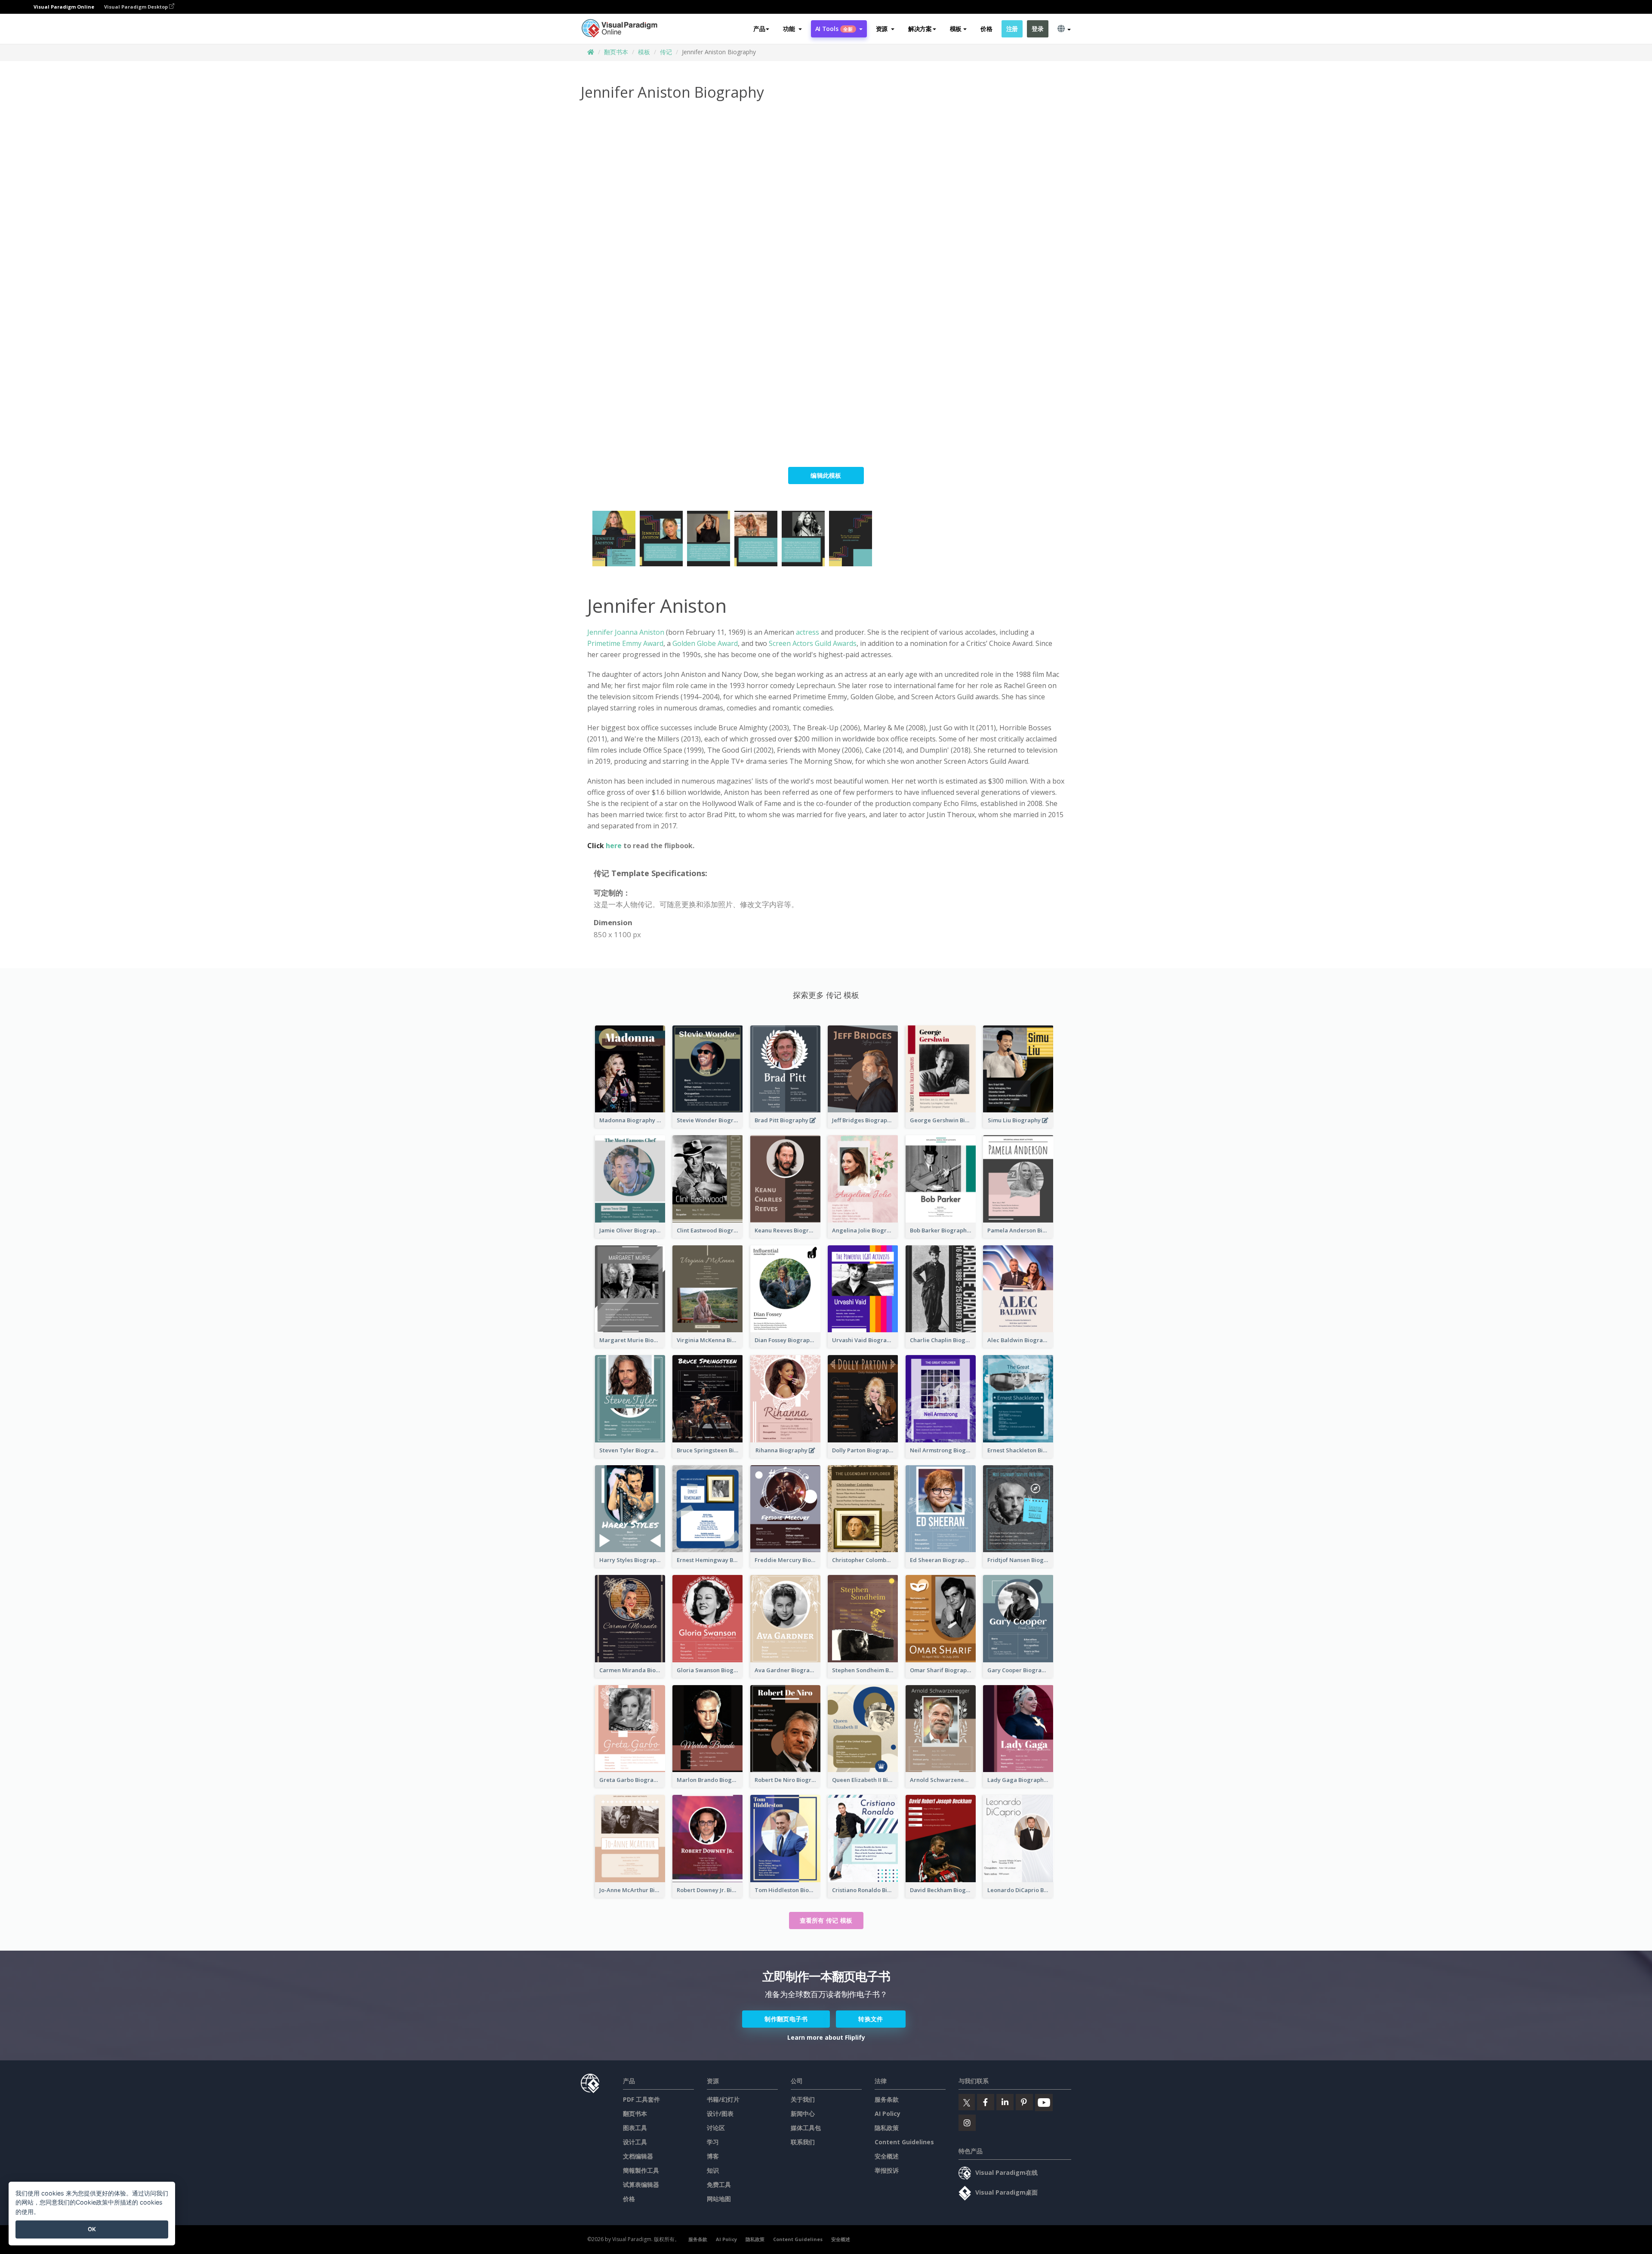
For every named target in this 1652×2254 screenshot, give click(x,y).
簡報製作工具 (641, 2170)
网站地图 (719, 2199)
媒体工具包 (806, 2128)
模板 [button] (956, 29)
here (615, 846)
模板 (644, 52)
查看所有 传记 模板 (826, 1920)
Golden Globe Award (705, 643)
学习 (713, 2142)
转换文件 (871, 2019)
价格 (986, 29)
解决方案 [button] (920, 29)
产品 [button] (759, 29)
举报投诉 (887, 2170)
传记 (666, 52)
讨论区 (716, 2128)
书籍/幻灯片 (723, 2099)
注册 (1012, 29)
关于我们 (803, 2099)
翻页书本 (616, 52)
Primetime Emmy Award (625, 643)
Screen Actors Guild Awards (813, 643)
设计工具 (635, 2142)
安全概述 (887, 2156)
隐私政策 (887, 2128)
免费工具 (719, 2185)
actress (808, 632)
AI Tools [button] (834, 29)
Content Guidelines (904, 2142)
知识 (713, 2170)
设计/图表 (720, 2114)
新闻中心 (803, 2114)
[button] (792, 29)
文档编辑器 (638, 2156)
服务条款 (887, 2099)
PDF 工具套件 (641, 2099)
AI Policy (888, 2114)
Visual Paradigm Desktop (137, 7)
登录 (1037, 29)
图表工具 (635, 2128)
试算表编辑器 (641, 2185)
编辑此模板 (826, 475)
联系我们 (803, 2142)
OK (92, 2229)
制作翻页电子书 (786, 2019)
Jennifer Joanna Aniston (626, 632)
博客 (713, 2156)
